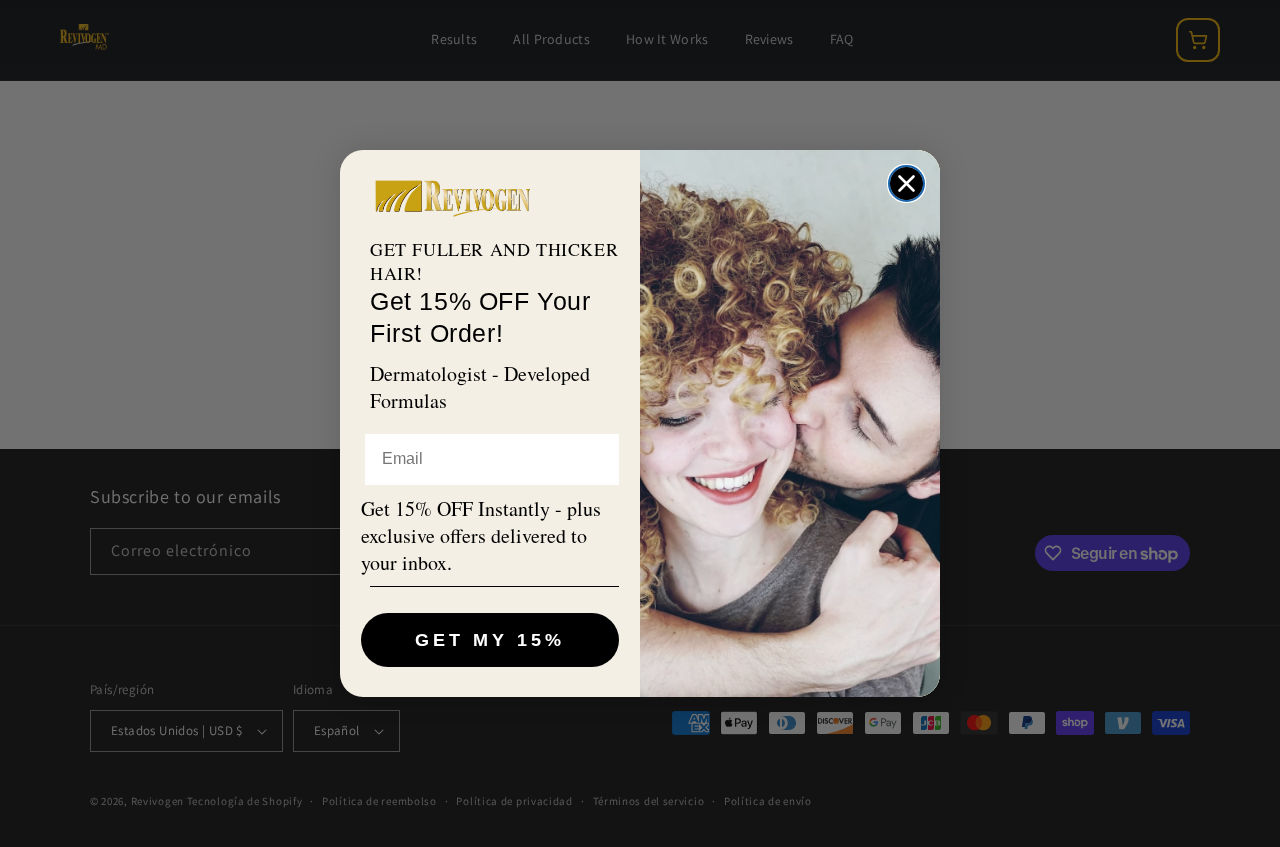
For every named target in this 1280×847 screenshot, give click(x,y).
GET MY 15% (490, 640)
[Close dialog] (906, 183)
